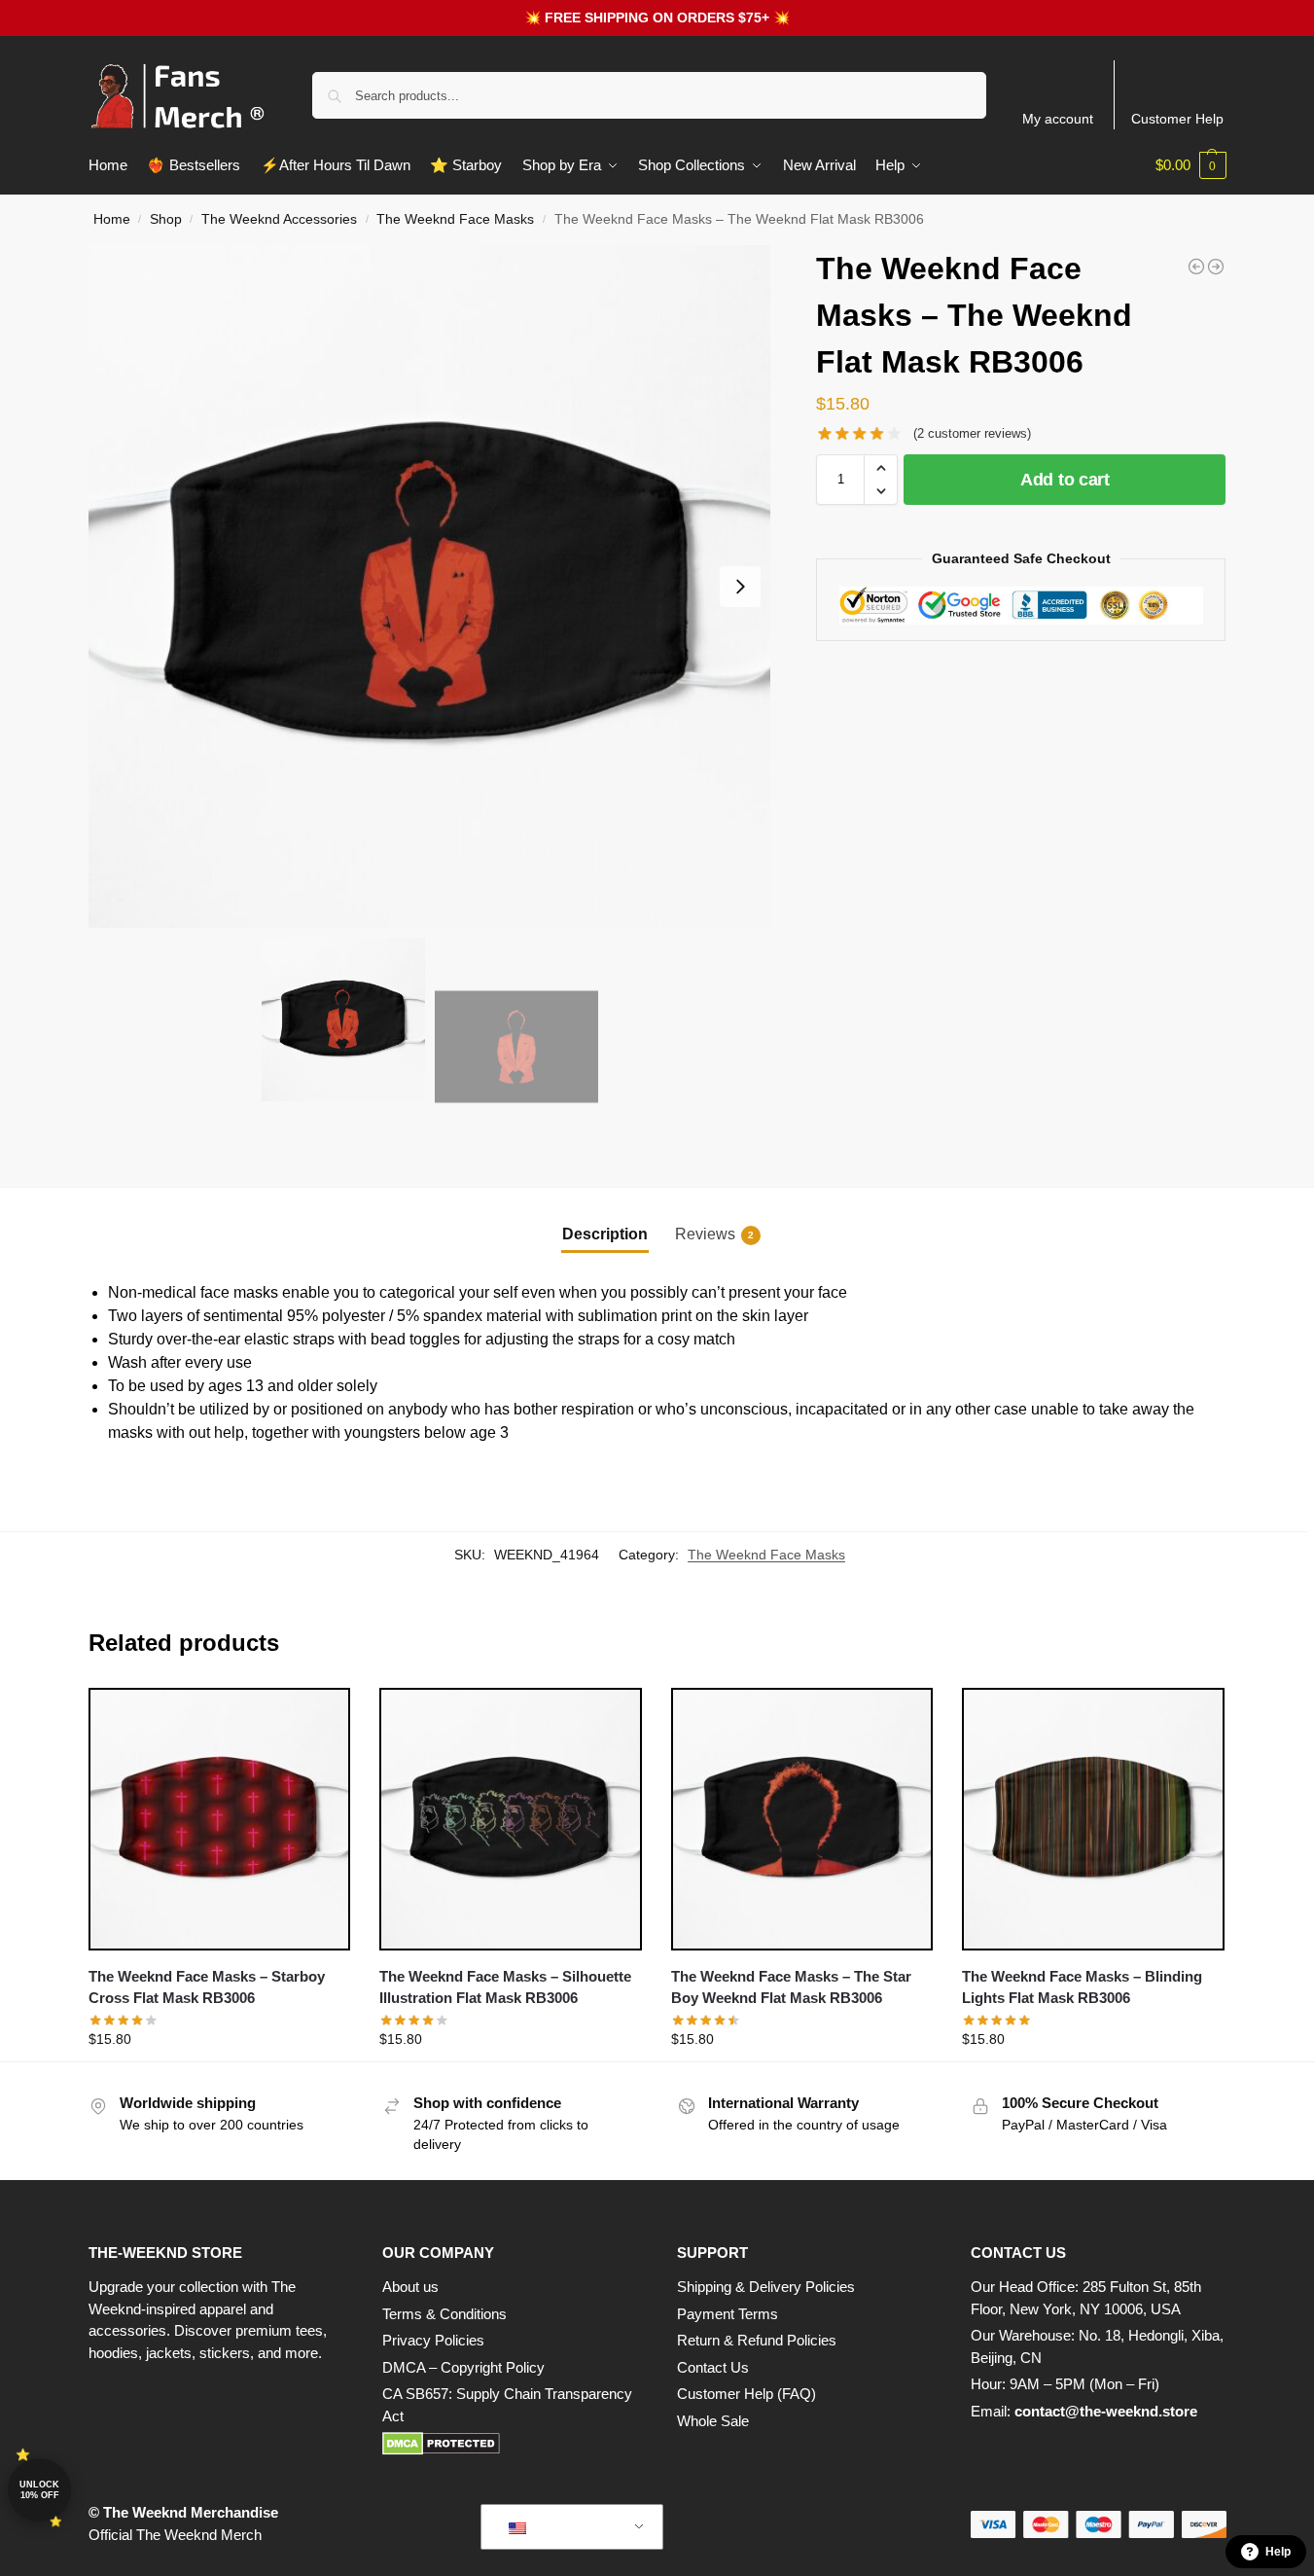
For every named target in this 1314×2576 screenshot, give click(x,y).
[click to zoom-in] (430, 587)
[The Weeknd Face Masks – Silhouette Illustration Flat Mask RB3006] (511, 1819)
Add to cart (1065, 480)
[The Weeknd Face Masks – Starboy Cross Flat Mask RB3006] (220, 1819)
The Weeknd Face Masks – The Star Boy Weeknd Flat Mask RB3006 (791, 1987)
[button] (1191, 165)
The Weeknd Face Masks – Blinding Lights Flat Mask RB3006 (1082, 1987)
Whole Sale (713, 2421)
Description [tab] (605, 1234)
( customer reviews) (972, 433)
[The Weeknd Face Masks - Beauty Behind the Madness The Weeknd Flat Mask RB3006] (1196, 267)
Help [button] (1278, 2552)
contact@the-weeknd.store (1106, 2411)
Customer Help (1177, 119)
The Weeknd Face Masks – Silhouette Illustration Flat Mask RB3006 (505, 1987)
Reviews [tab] (714, 1234)
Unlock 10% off (39, 2490)
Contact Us (713, 2367)
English (557, 2527)
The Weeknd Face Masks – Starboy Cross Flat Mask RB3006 (207, 1987)
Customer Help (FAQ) (746, 2394)
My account (1058, 119)
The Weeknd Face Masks (455, 219)
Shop (166, 219)
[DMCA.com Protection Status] (510, 2444)
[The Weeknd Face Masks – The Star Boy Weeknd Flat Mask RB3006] (802, 1819)
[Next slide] (740, 587)
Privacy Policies (433, 2340)
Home (112, 219)
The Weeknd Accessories (279, 219)
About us (410, 2287)
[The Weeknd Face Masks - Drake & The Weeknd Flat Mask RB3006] (1216, 267)
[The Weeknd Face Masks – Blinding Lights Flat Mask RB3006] (1093, 1819)
